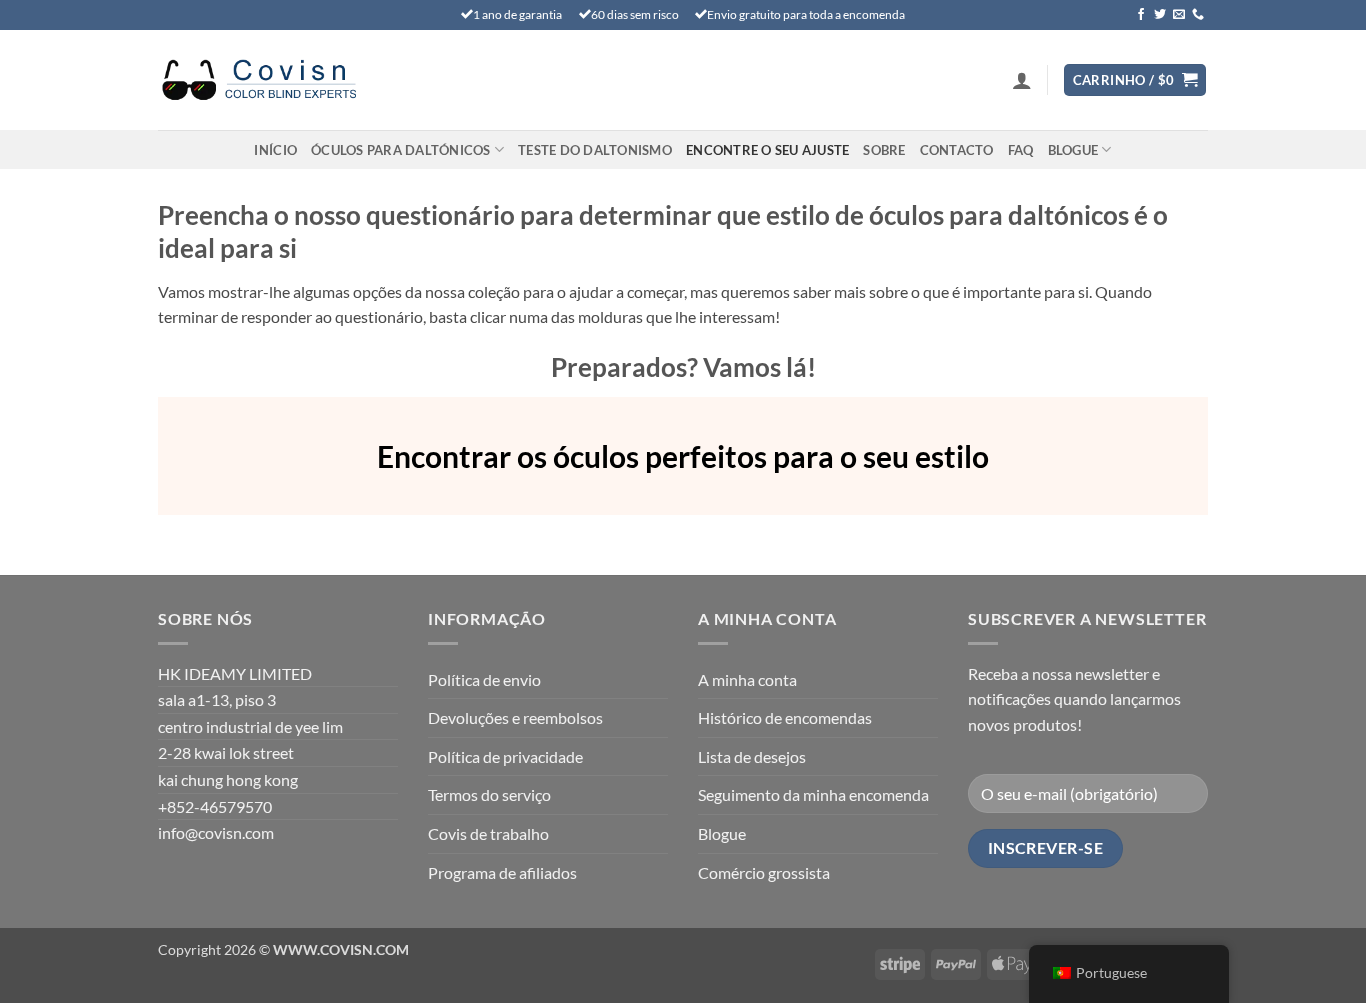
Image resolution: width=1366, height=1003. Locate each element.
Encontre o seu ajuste (767, 150)
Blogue (1073, 150)
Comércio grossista (764, 872)
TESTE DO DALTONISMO (595, 150)
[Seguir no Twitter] (1160, 15)
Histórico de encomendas (785, 717)
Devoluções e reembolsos (515, 717)
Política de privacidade (505, 756)
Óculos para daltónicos (401, 150)
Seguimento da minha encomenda (813, 794)
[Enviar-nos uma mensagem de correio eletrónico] (1179, 15)
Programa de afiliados (502, 872)
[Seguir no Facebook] (1141, 15)
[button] (1022, 80)
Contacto (957, 150)
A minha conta (747, 679)
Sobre (884, 150)
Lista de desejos (752, 756)
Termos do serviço (489, 794)
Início (275, 150)
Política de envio (484, 679)
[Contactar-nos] (1198, 15)
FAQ (1021, 150)
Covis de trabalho (488, 833)
